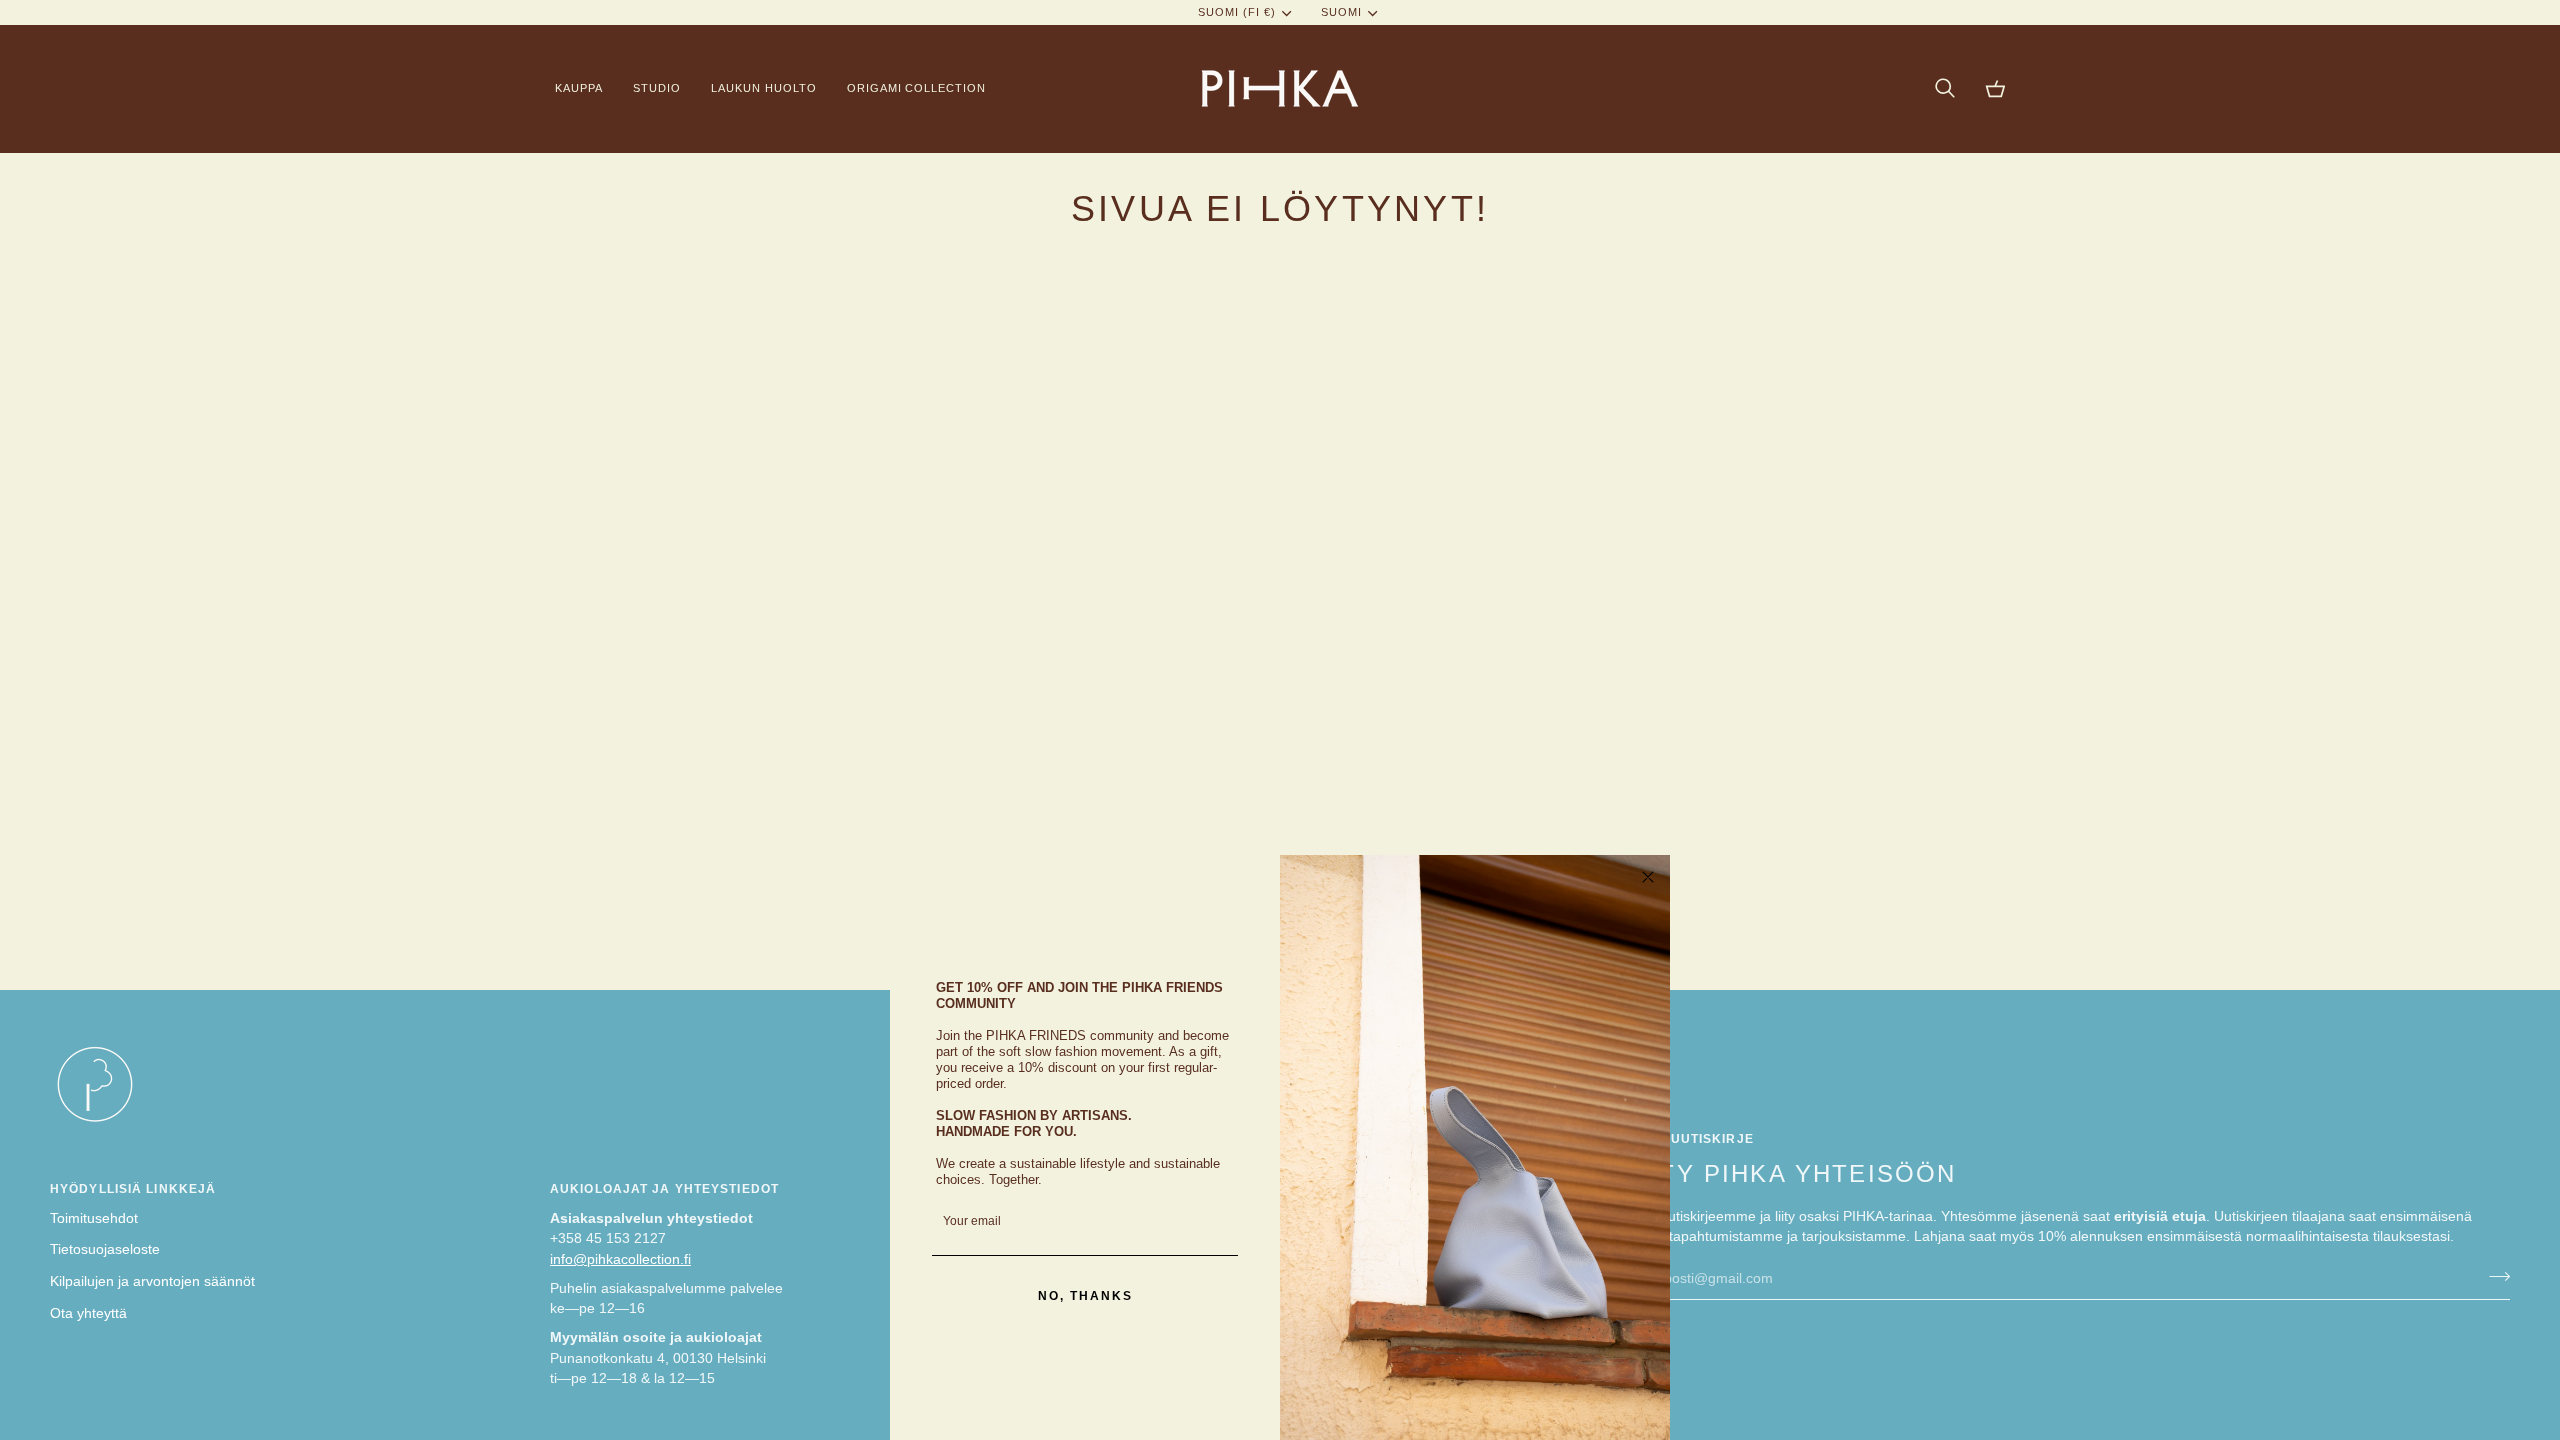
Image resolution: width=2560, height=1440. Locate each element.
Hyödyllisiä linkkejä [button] (133, 1189)
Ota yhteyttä (88, 1313)
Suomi (1341, 12)
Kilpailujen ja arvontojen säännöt (152, 1281)
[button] (586, 88)
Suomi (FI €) (1237, 12)
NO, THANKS (1085, 1296)
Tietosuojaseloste (105, 1249)
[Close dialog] (1648, 877)
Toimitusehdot (94, 1218)
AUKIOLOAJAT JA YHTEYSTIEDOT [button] (664, 1189)
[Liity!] (2493, 1276)
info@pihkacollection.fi (620, 1259)
